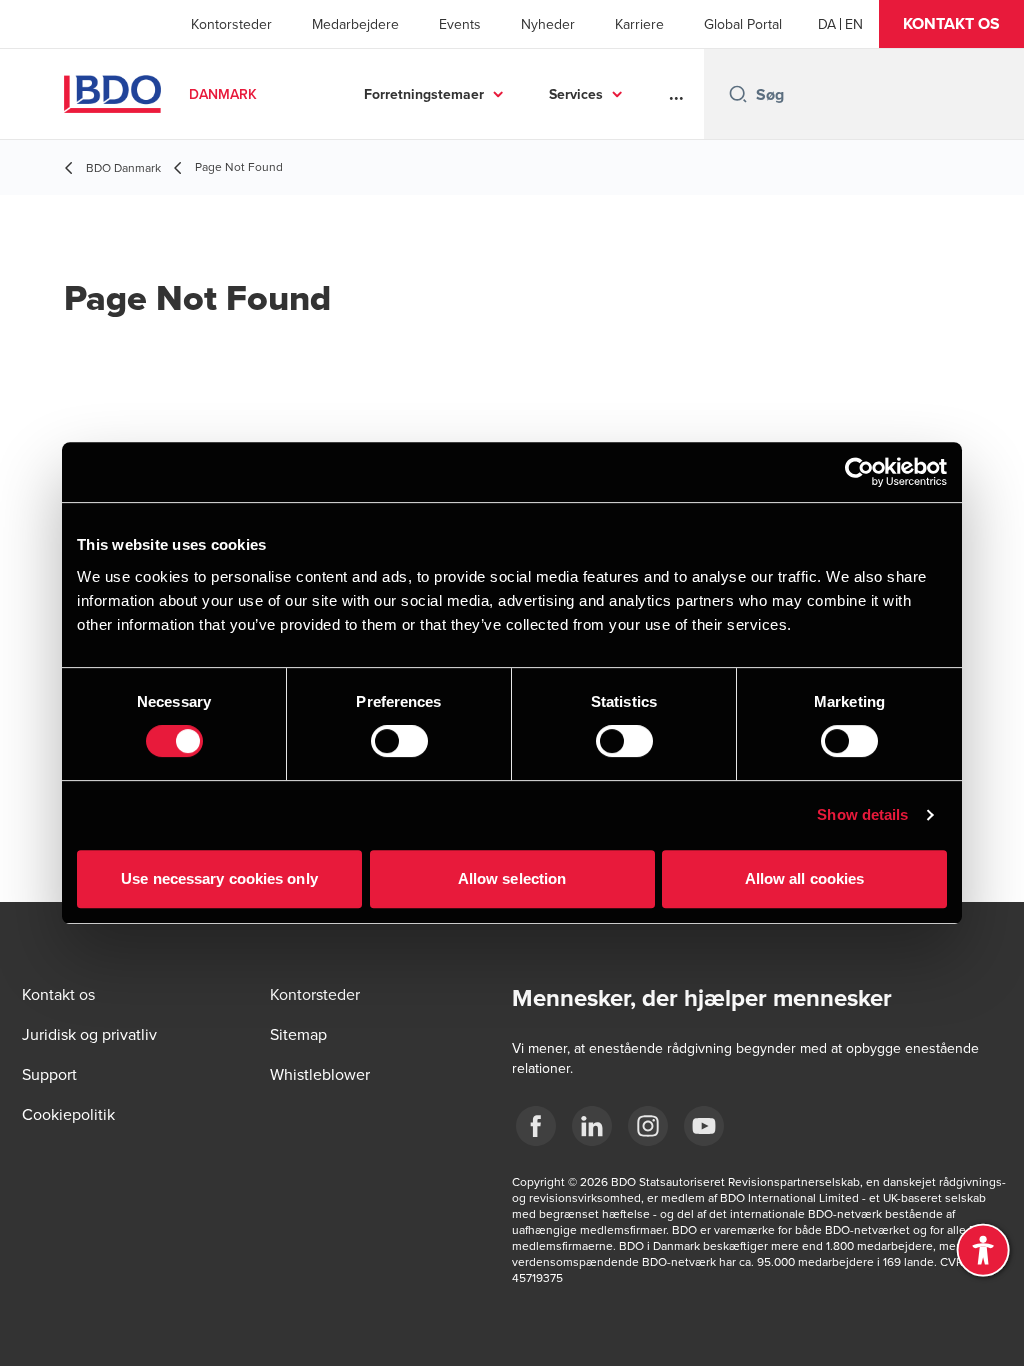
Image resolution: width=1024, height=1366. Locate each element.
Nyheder (548, 24)
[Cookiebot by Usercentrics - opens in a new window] (859, 472)
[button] (951, 24)
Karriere (639, 24)
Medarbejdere (355, 24)
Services (576, 94)
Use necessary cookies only (219, 878)
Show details (862, 814)
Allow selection (512, 878)
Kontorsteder (231, 24)
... (676, 94)
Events (460, 24)
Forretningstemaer (424, 94)
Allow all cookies (805, 878)
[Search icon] (738, 94)
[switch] (399, 741)
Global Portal (743, 24)
